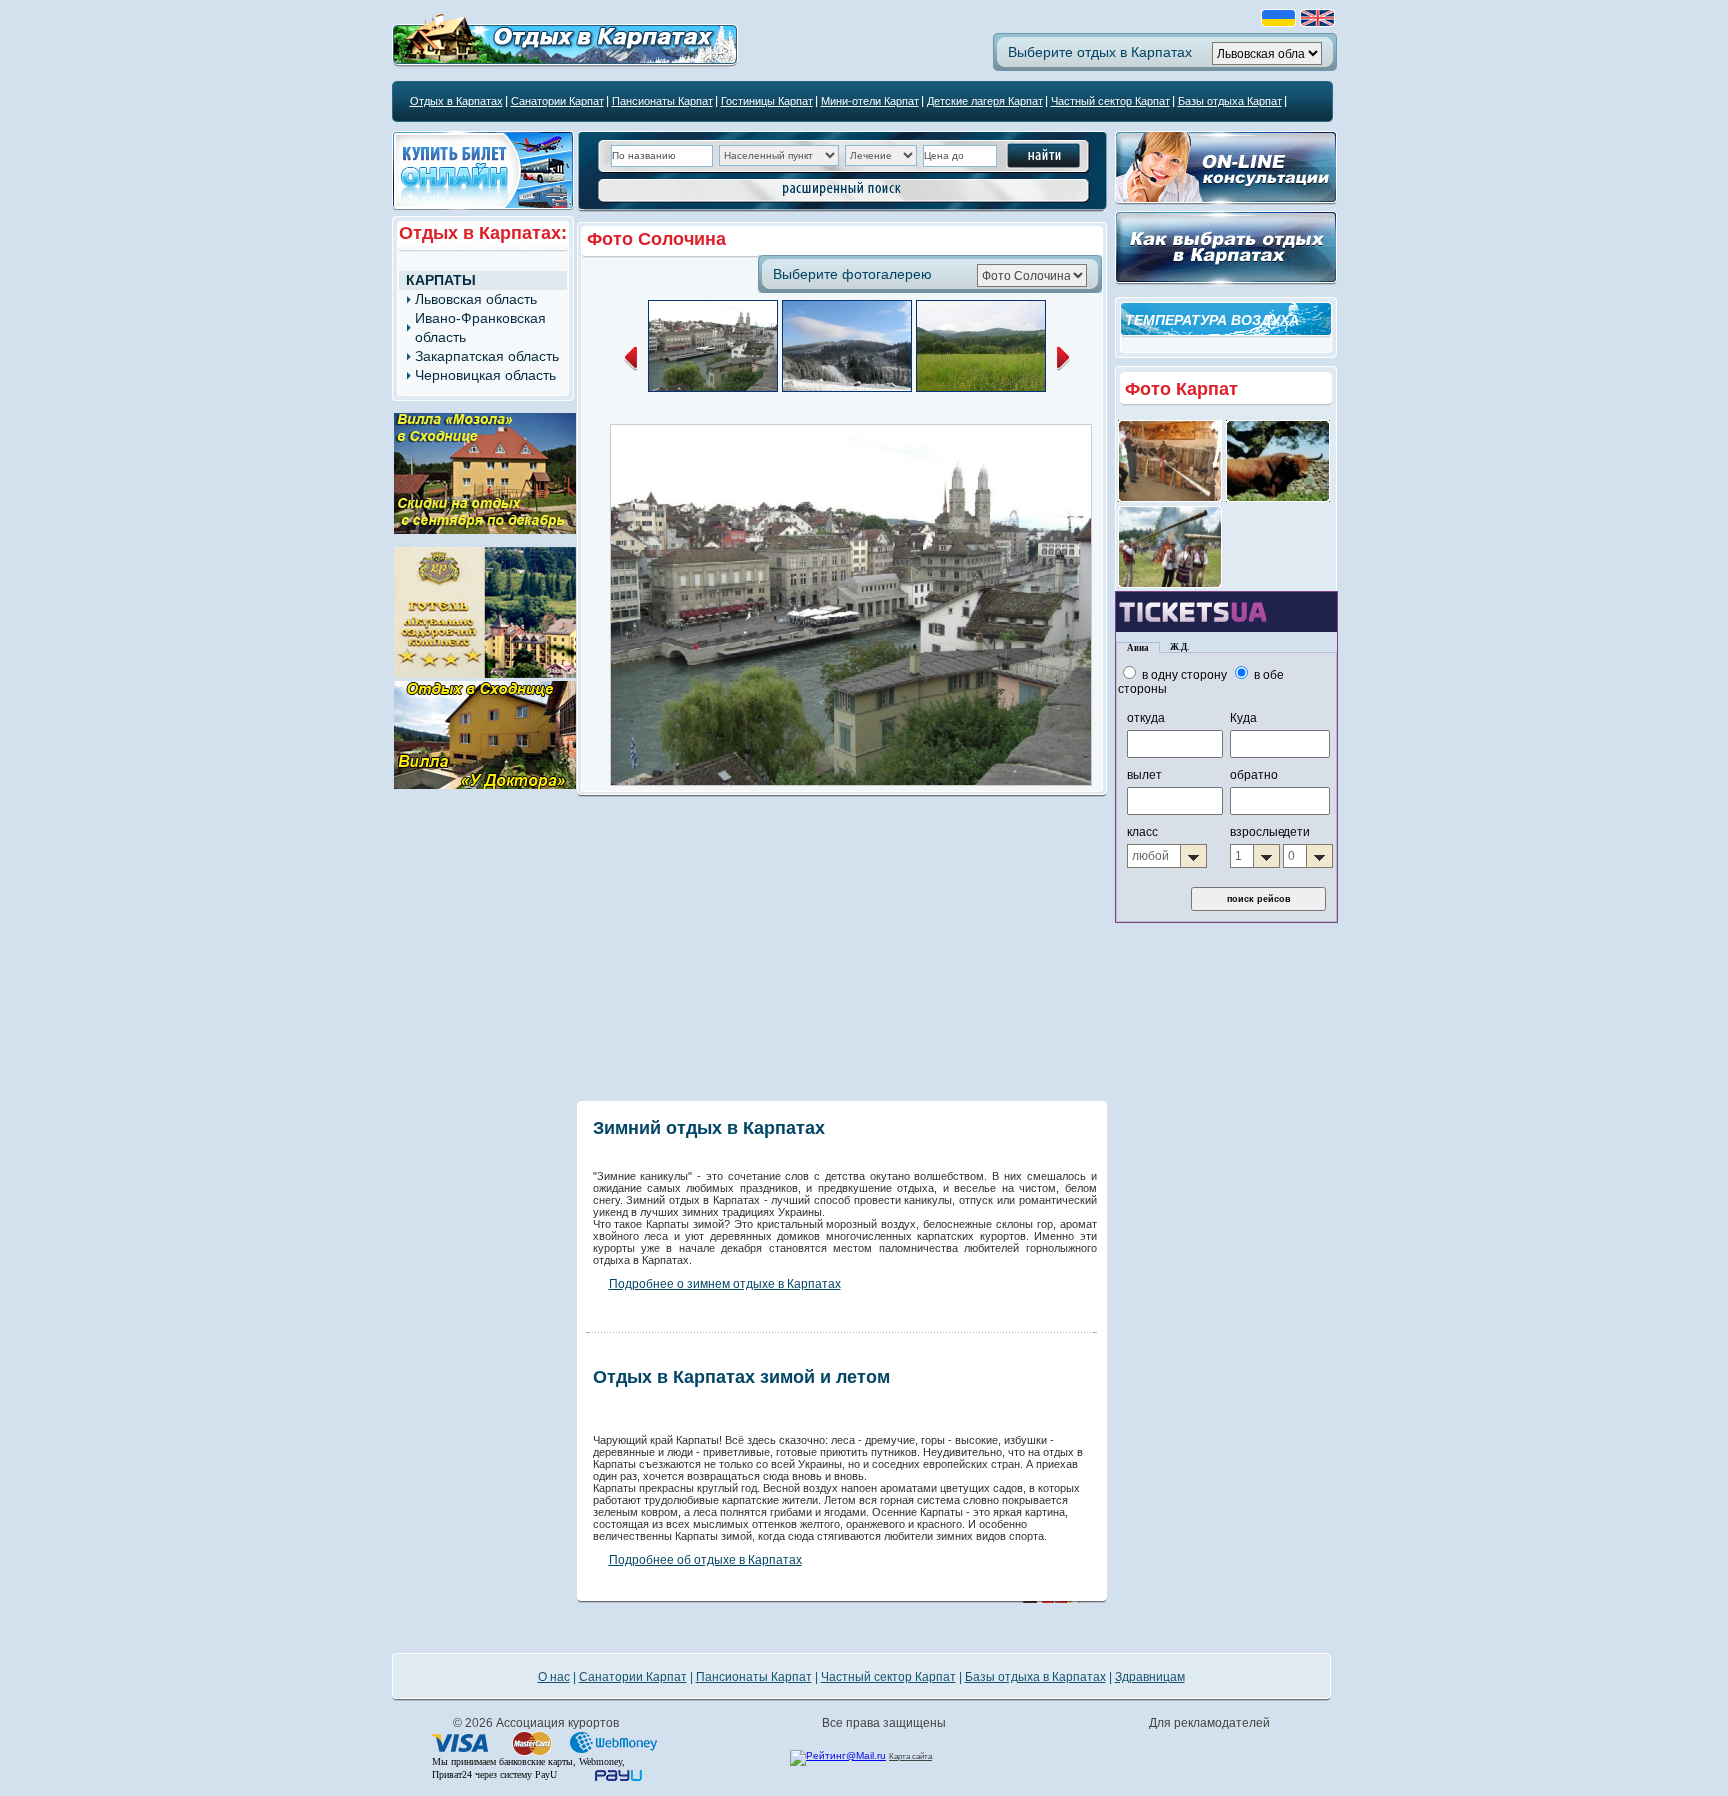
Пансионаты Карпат (662, 101)
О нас (554, 1677)
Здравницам (1150, 1677)
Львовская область (476, 299)
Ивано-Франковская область (480, 327)
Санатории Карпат (557, 101)
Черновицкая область (485, 375)
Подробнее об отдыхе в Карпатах (705, 1560)
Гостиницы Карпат (767, 101)
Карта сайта (910, 1756)
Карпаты (441, 280)
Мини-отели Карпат (870, 101)
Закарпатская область (487, 356)
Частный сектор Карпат (1110, 101)
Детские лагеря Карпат (985, 101)
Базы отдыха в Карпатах (1035, 1677)
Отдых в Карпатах (456, 101)
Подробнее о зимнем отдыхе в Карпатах (725, 1284)
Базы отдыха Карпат (1230, 101)
